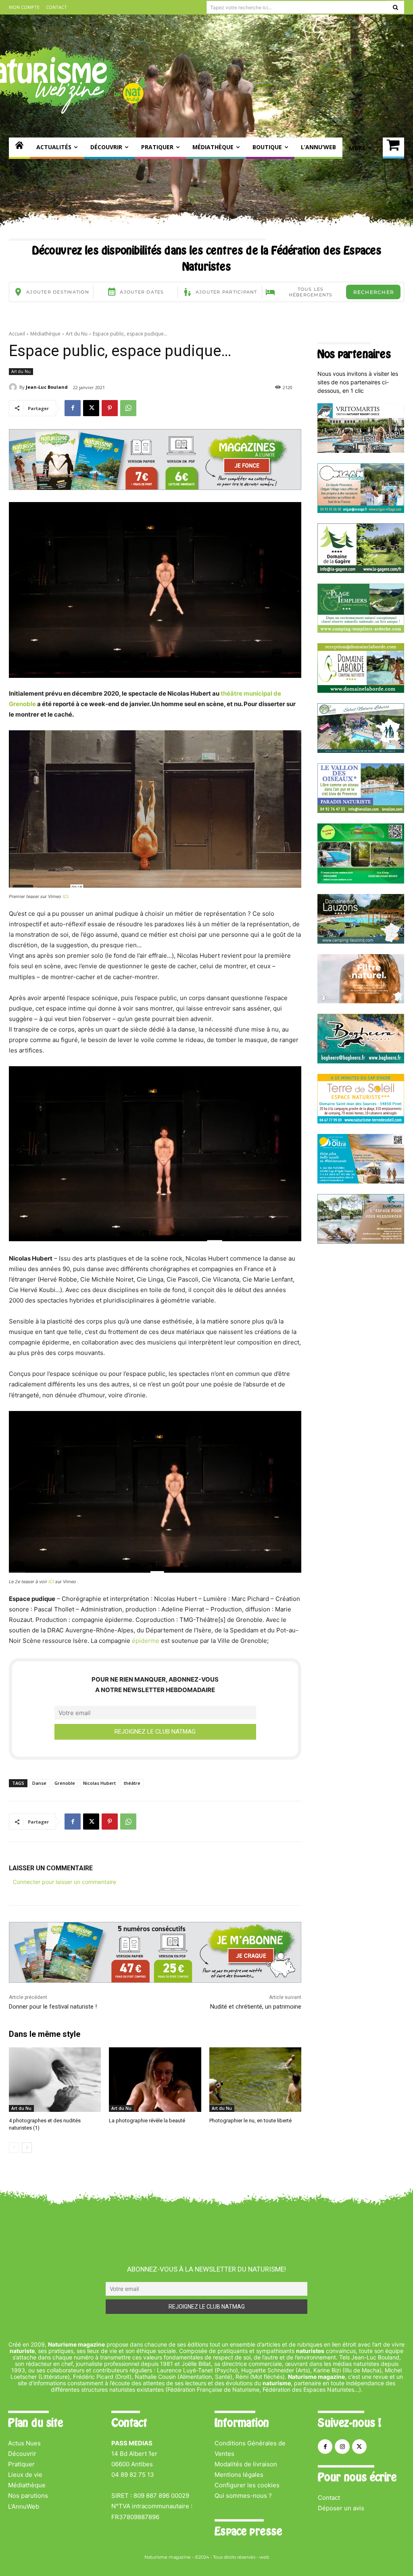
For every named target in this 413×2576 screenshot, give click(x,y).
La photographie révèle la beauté (147, 2121)
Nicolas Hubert (99, 1783)
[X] (91, 408)
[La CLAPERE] (361, 751)
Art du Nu (77, 334)
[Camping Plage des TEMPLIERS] (361, 630)
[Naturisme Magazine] (19, 148)
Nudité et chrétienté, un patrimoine (256, 2007)
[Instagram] (342, 2447)
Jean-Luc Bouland (47, 387)
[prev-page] (14, 2148)
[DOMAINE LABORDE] (361, 691)
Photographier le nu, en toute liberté (250, 2121)
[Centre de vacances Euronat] (361, 1241)
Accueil (17, 334)
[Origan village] (361, 511)
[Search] (395, 7)
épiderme (146, 1641)
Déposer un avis (341, 2508)
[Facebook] (73, 408)
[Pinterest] (110, 408)
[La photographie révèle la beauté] (155, 2080)
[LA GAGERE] (361, 571)
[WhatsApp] (128, 408)
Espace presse (248, 2531)
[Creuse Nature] (361, 881)
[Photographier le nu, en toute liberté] (255, 2080)
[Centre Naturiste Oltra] (361, 1181)
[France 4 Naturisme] (361, 1001)
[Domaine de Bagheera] (361, 1061)
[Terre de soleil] (361, 1121)
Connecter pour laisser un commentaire (65, 1882)
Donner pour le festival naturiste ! (53, 2007)
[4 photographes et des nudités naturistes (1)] (55, 2080)
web (264, 2557)
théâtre (132, 1783)
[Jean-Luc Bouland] (14, 387)
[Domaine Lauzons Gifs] (361, 941)
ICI (65, 896)
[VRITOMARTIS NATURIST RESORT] (361, 451)
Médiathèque (45, 334)
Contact (329, 2498)
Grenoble (65, 1783)
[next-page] (27, 2148)
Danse (39, 1783)
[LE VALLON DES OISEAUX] (361, 811)
